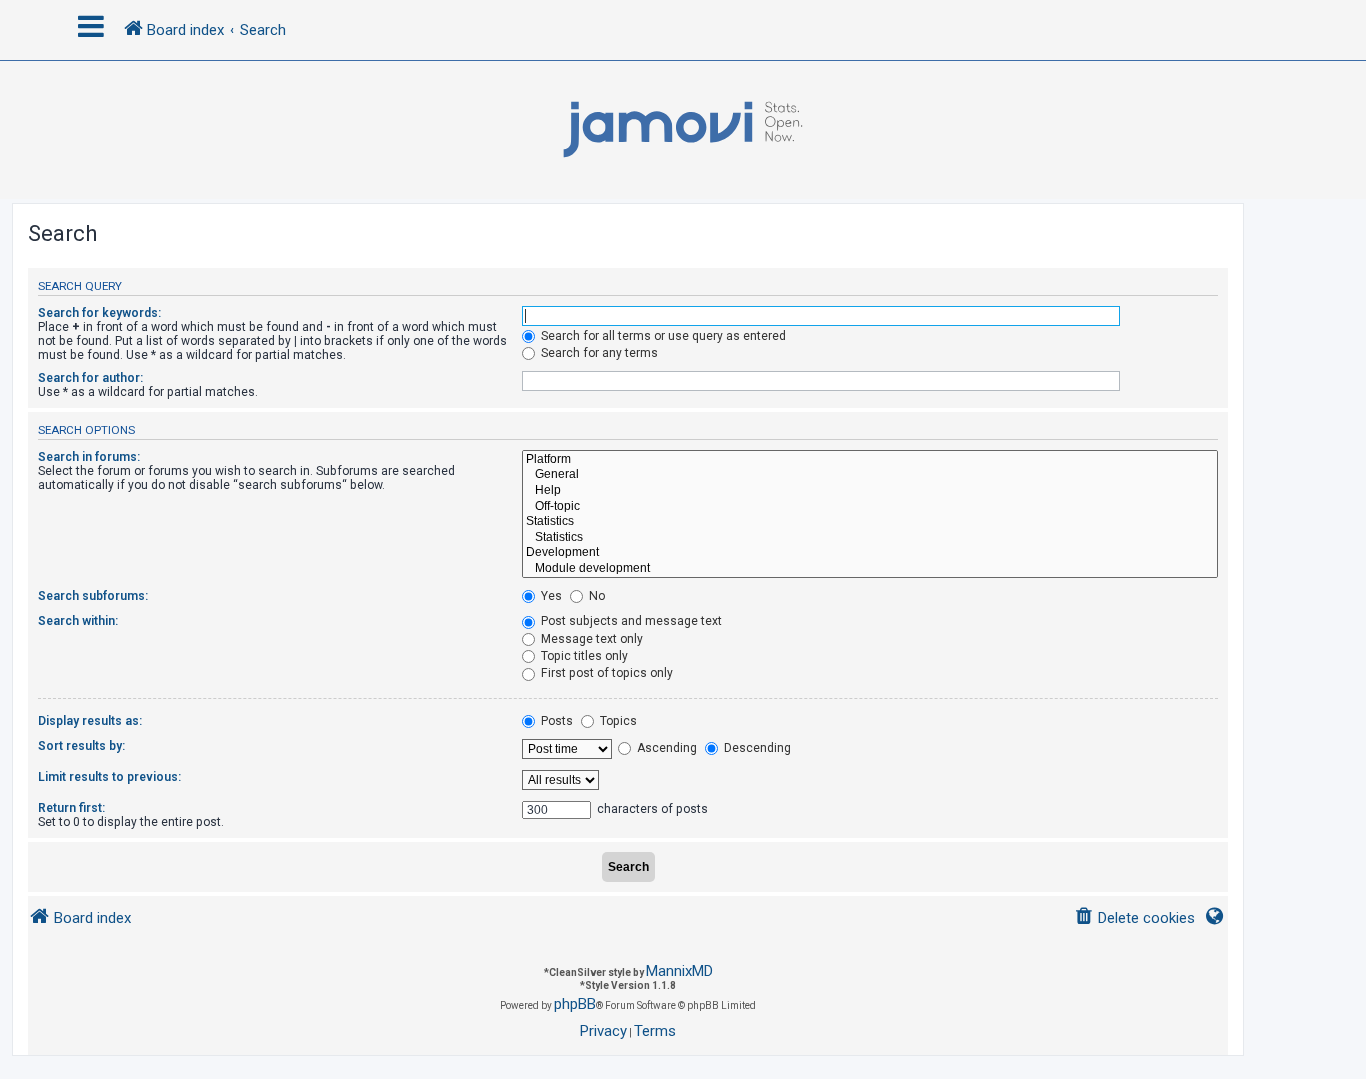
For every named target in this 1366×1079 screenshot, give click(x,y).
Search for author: (90, 378)
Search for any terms (598, 353)
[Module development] (870, 569)
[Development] (870, 553)
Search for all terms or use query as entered (662, 336)
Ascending (665, 748)
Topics (617, 721)
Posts (555, 721)
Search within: (78, 621)
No (595, 596)
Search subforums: (93, 596)
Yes (550, 596)
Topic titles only (583, 656)
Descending (756, 748)
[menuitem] (1134, 918)
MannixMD (679, 971)
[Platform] (870, 460)
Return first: (71, 808)
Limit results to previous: (109, 777)
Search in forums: (89, 457)
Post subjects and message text (630, 621)
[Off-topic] (870, 507)
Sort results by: (81, 746)
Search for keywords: (99, 313)
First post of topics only (605, 673)
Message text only (590, 639)
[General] (870, 475)
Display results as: (90, 721)
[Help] (870, 491)
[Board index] (683, 130)
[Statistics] (870, 522)
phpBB (575, 1004)
